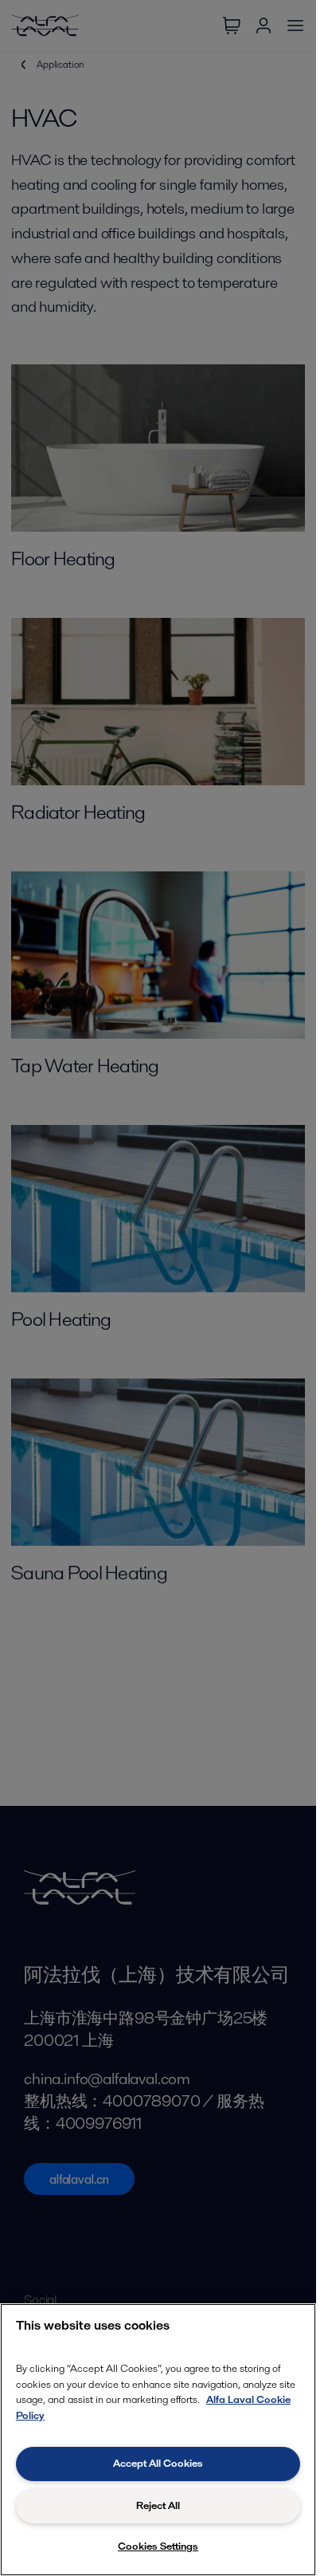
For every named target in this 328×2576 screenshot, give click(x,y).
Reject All (158, 2505)
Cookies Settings (158, 2546)
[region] (158, 2440)
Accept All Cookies (158, 2463)
